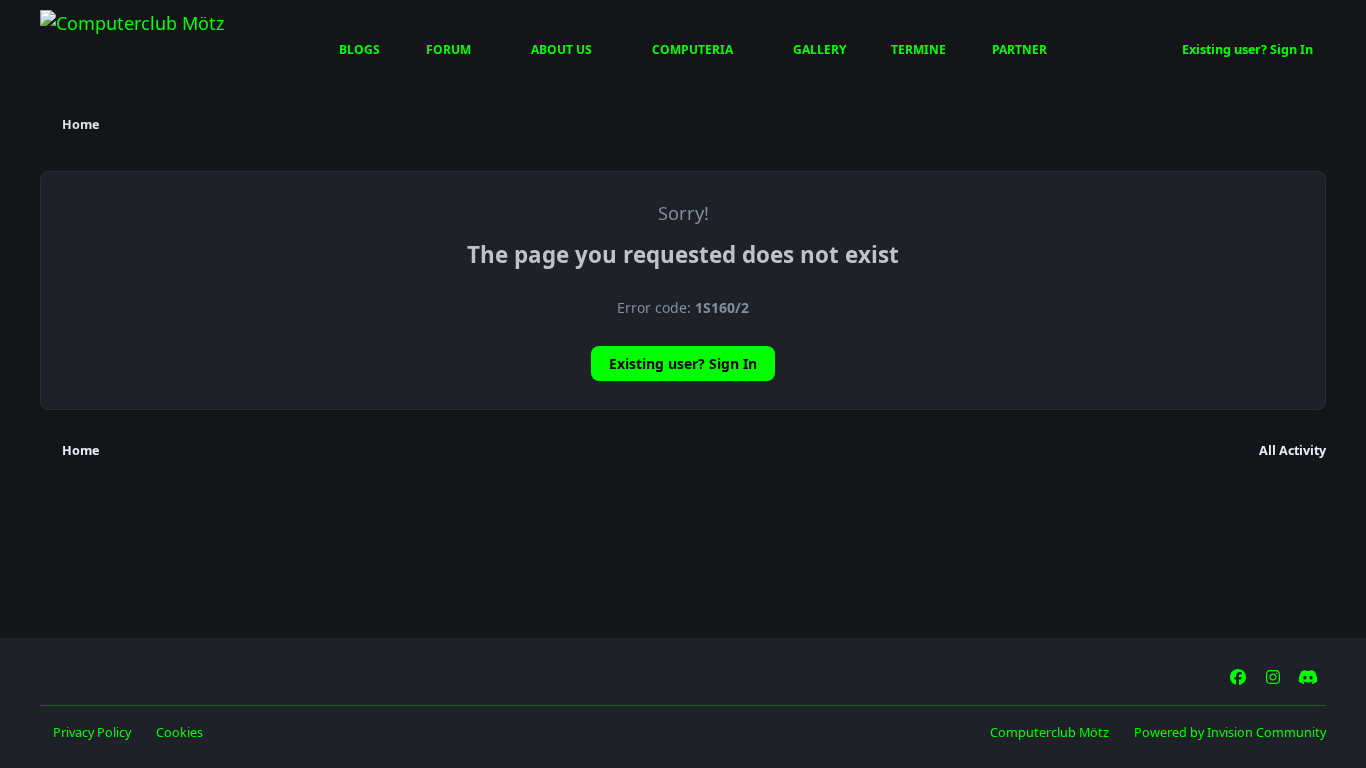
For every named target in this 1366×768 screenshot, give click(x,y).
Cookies (179, 732)
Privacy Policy (92, 732)
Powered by (1230, 732)
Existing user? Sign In (683, 363)
